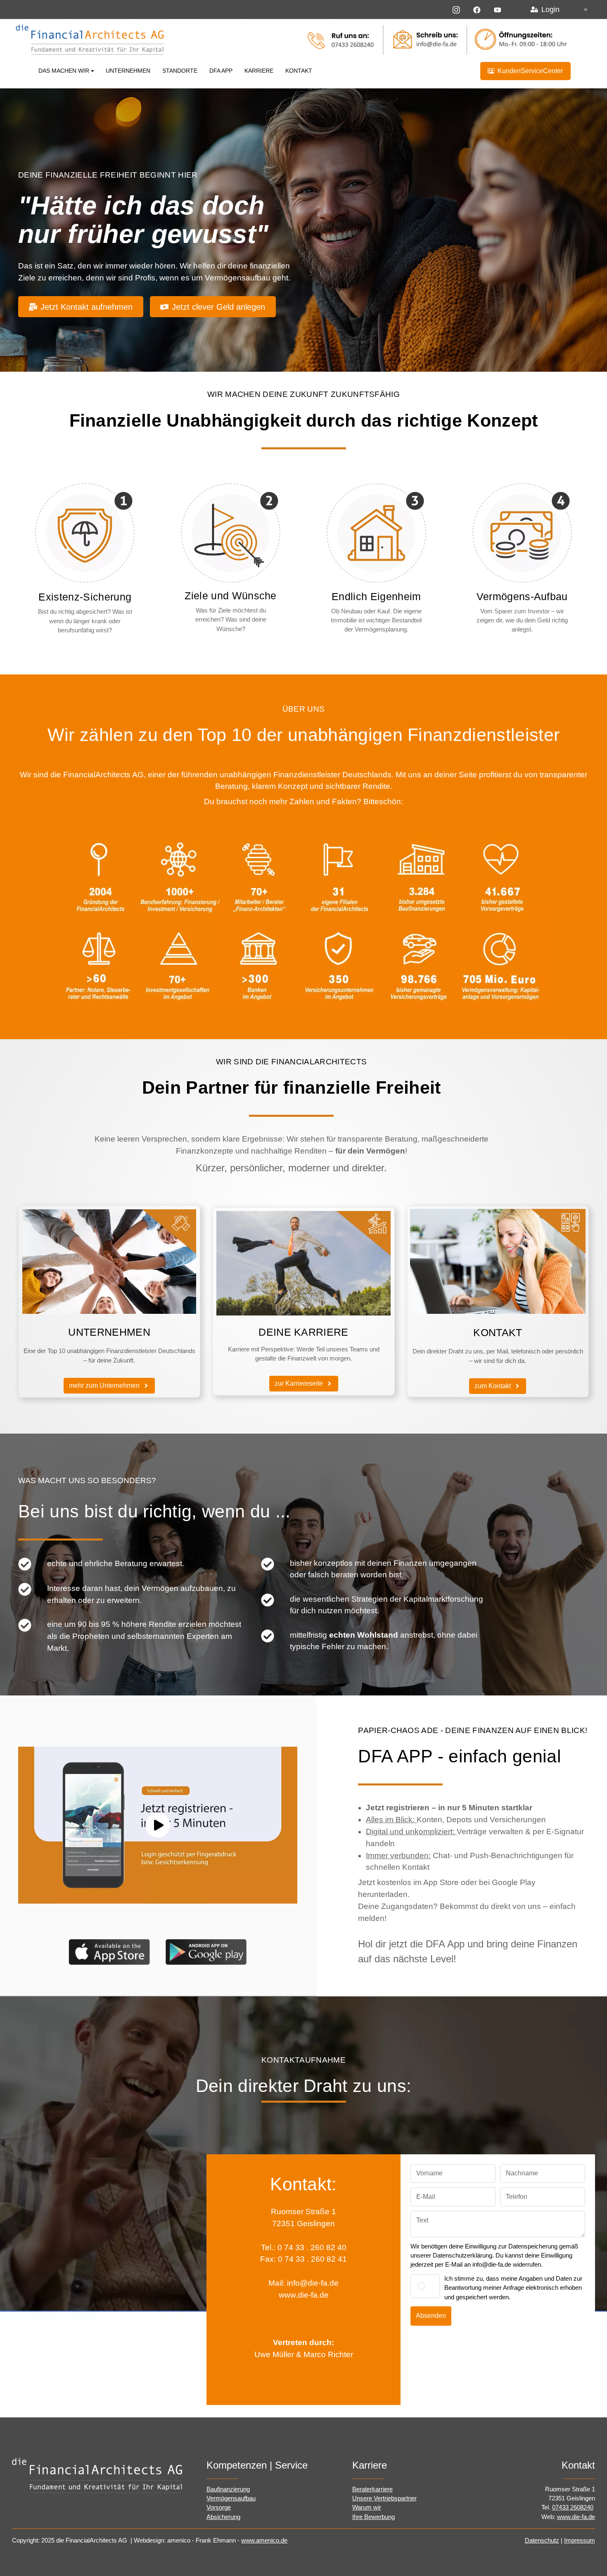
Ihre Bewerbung (373, 2517)
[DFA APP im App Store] (109, 1951)
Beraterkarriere (372, 2489)
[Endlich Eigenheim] (376, 533)
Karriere (259, 71)
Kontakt (299, 71)
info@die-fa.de (313, 2283)
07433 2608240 (573, 2507)
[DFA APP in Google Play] (206, 1951)
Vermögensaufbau (231, 2498)
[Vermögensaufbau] (522, 533)
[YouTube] (498, 9)
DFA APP (221, 71)
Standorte (180, 71)
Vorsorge (219, 2507)
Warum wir (367, 2507)
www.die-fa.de (304, 2295)
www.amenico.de (264, 2540)
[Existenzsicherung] (85, 533)
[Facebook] (477, 9)
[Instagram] (456, 9)
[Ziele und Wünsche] (231, 533)
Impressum (580, 2540)
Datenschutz (542, 2540)
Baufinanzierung (228, 2489)
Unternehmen (128, 71)
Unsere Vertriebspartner (384, 2498)
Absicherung (223, 2517)
